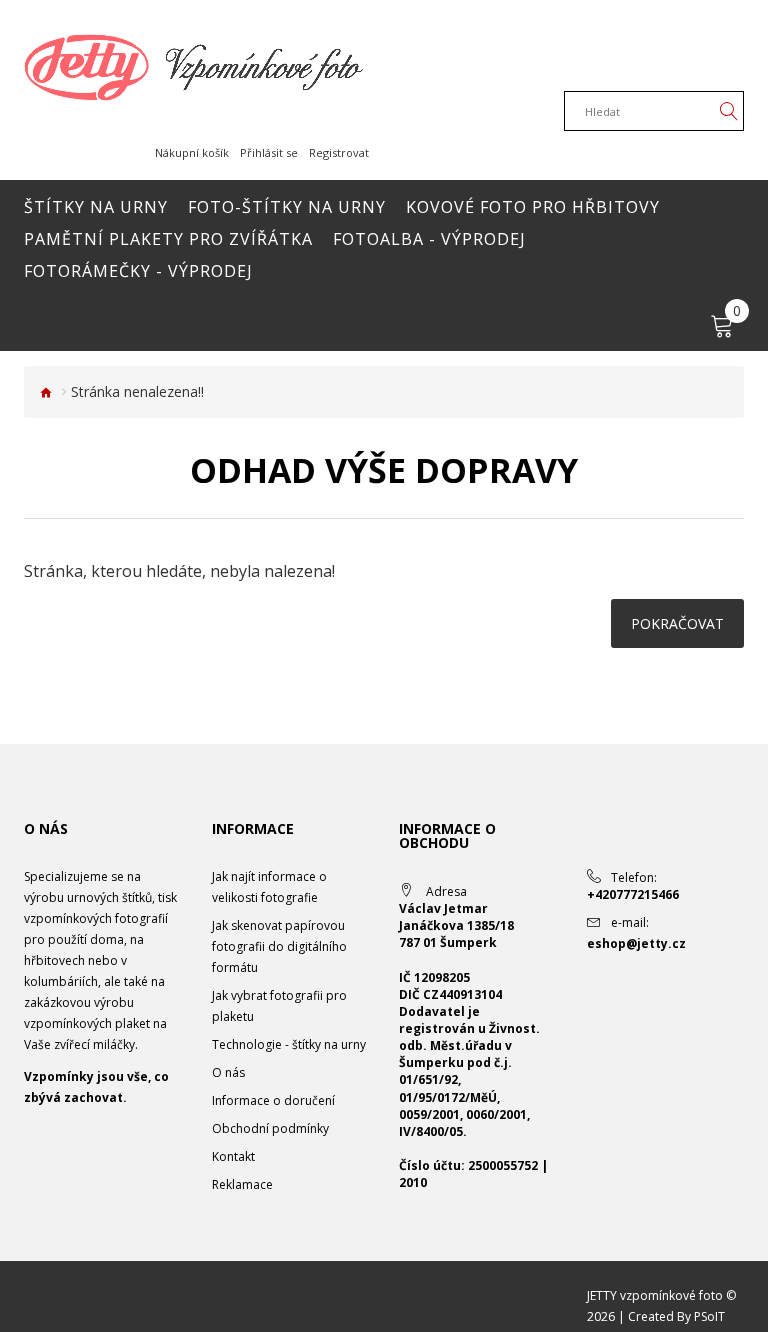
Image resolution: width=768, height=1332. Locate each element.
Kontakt (233, 1156)
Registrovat (339, 152)
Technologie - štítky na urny (289, 1044)
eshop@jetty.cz (636, 943)
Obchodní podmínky (270, 1128)
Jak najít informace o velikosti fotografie (269, 887)
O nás (228, 1072)
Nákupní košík (192, 152)
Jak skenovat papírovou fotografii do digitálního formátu (279, 946)
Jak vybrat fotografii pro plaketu (279, 1006)
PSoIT (709, 1316)
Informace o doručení (273, 1100)
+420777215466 (633, 894)
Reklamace (242, 1184)
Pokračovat (677, 623)
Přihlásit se (269, 152)
